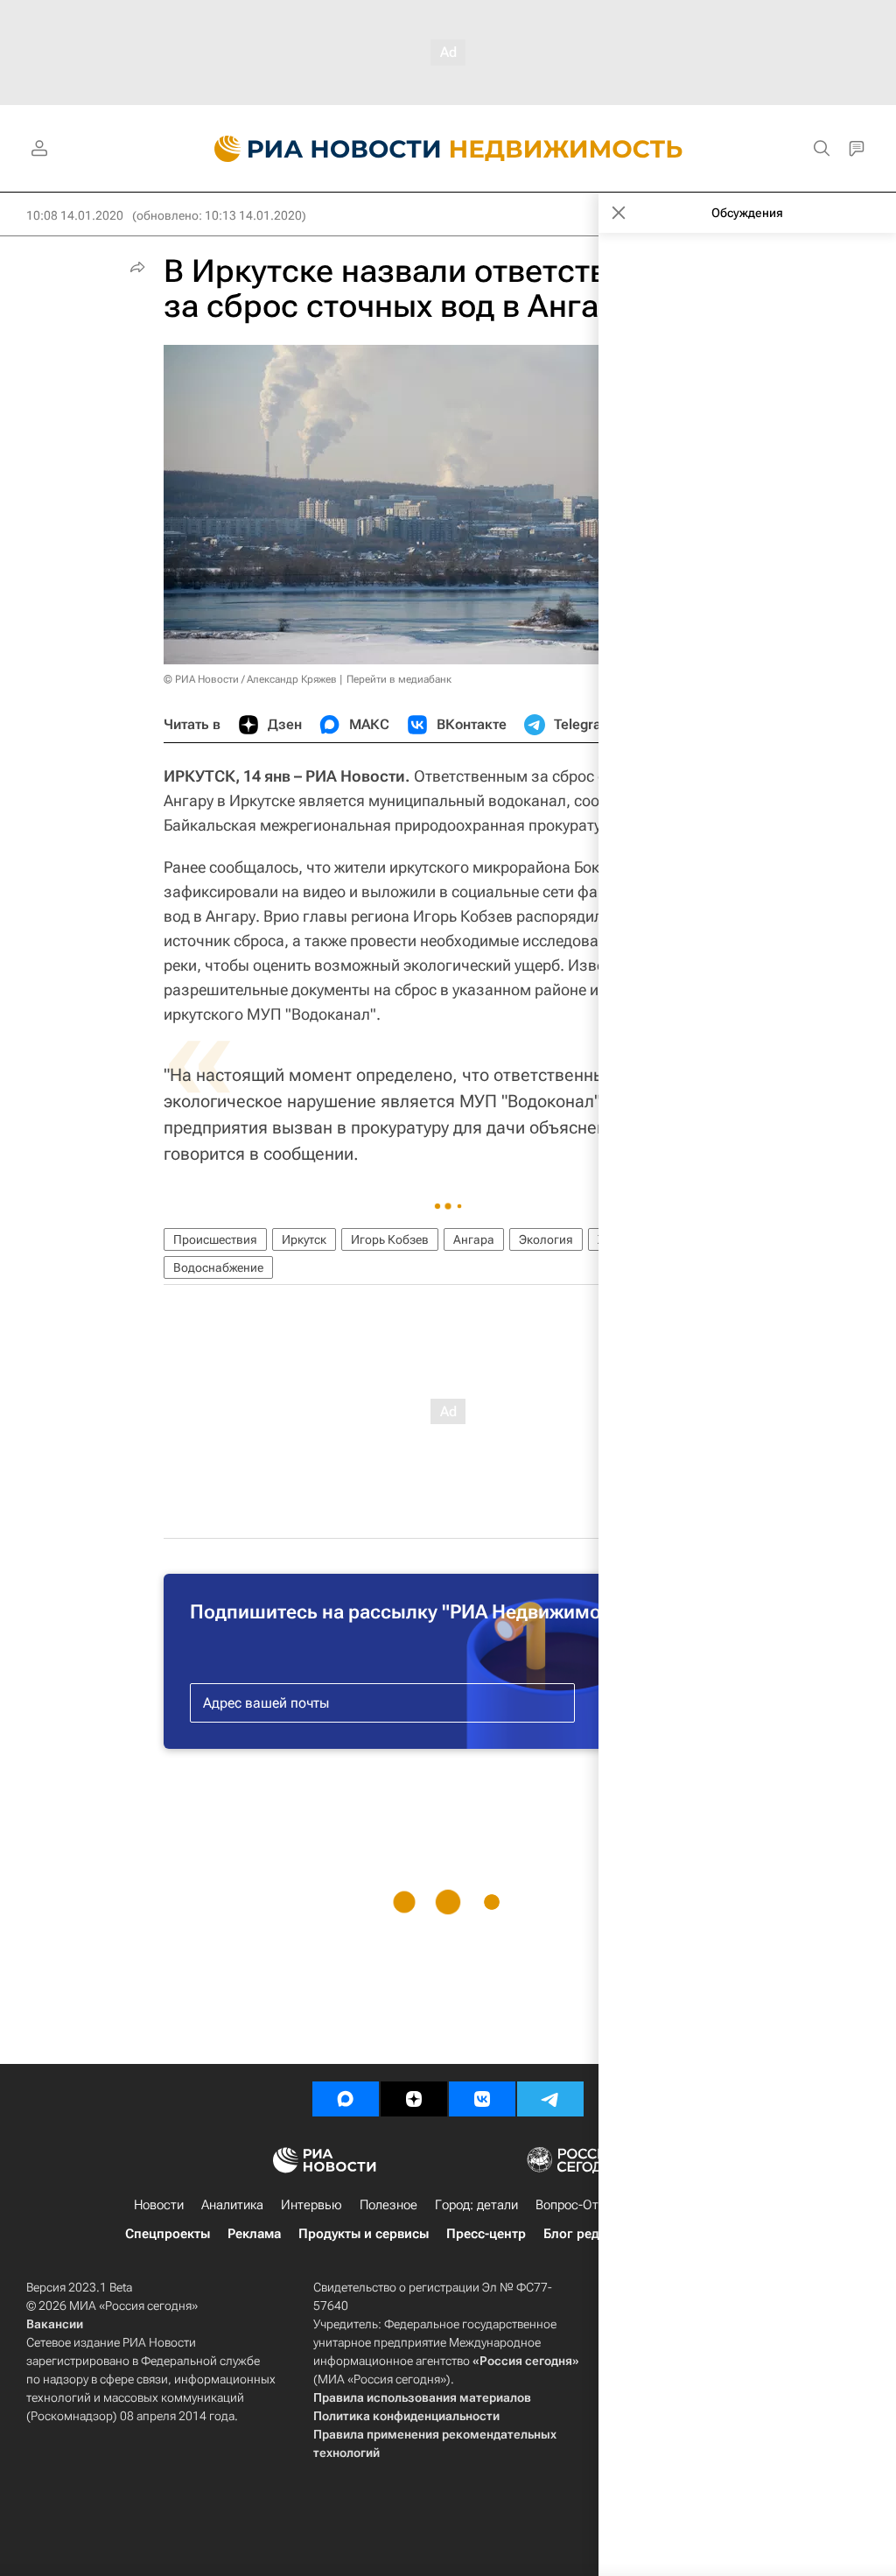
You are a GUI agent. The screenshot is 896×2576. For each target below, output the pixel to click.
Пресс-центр (486, 2234)
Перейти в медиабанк (399, 679)
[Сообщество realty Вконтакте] (482, 2099)
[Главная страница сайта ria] (317, 149)
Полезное (388, 2205)
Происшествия (215, 1239)
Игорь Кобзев (390, 1239)
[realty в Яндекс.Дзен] (414, 2099)
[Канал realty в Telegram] (550, 2099)
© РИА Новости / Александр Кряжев (250, 679)
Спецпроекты (168, 2234)
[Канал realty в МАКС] (346, 2099)
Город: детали (476, 2205)
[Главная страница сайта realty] (448, 149)
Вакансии (55, 2324)
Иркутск (304, 1239)
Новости (159, 2205)
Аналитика (232, 2205)
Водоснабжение (218, 1267)
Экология (546, 1239)
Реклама (254, 2234)
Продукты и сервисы (364, 2234)
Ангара (474, 1239)
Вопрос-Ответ (577, 2205)
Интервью (311, 2205)
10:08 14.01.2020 (75, 215)
